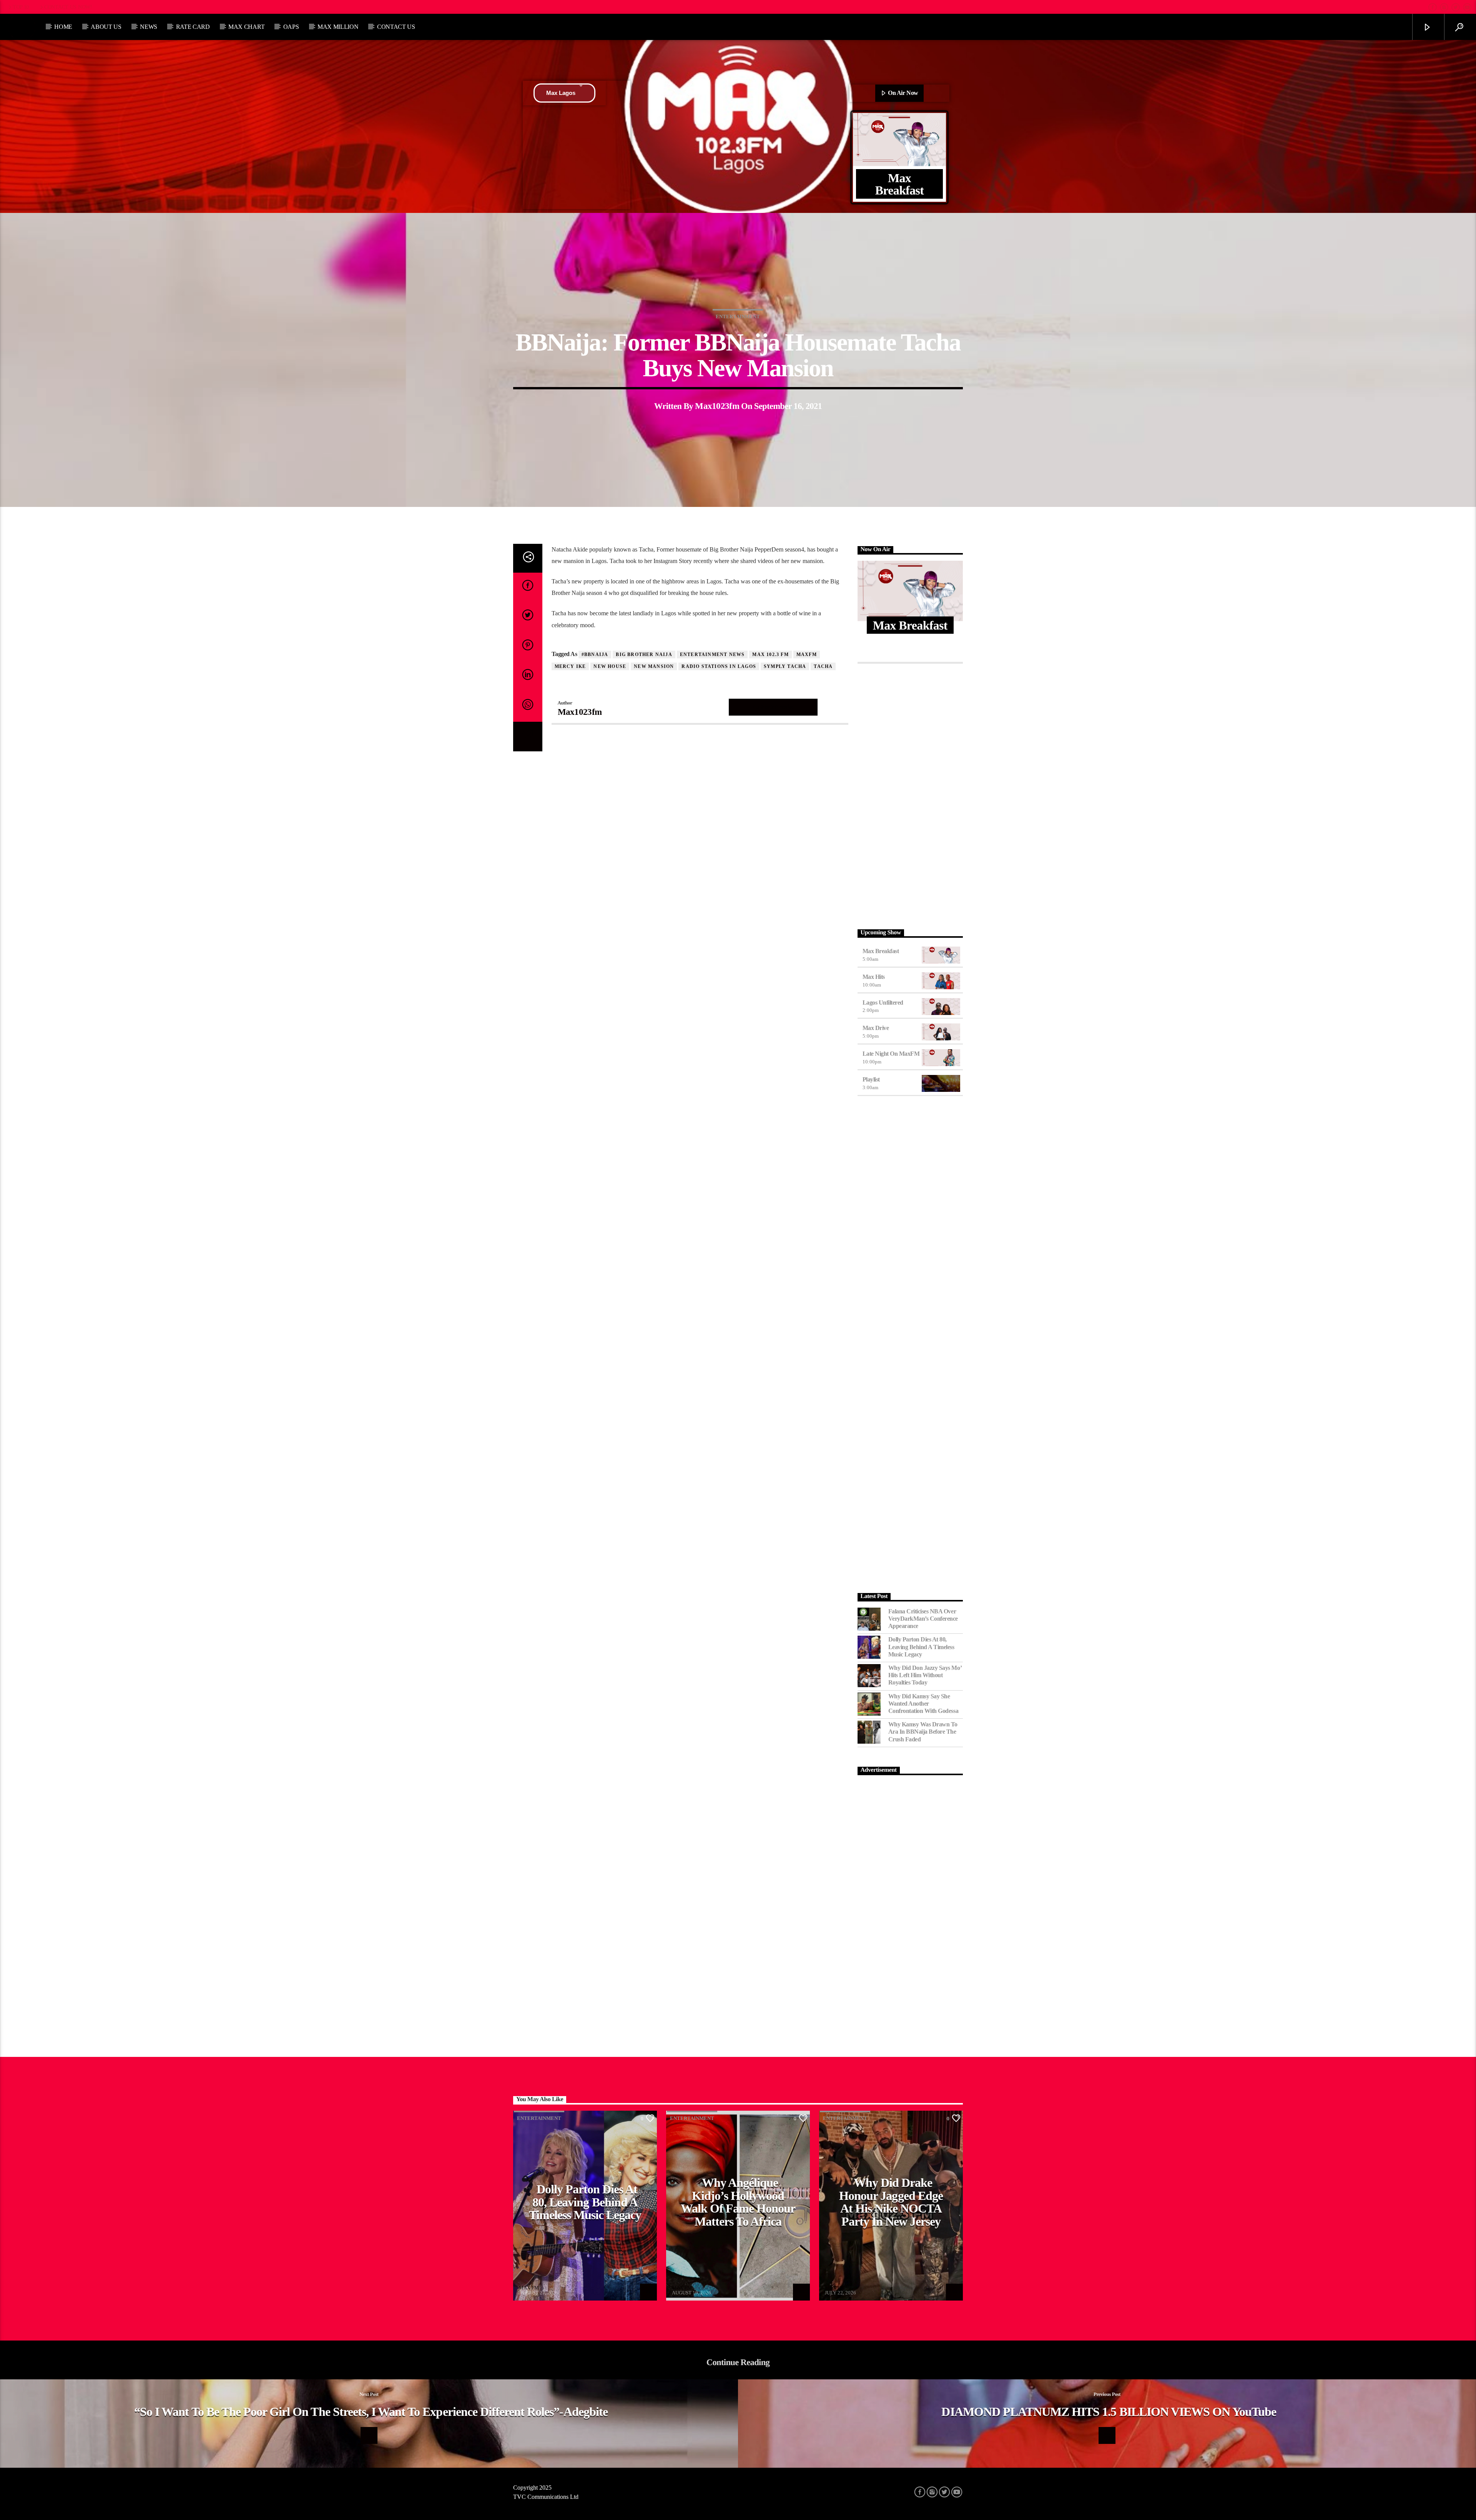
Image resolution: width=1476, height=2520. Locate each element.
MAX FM (529, 2288)
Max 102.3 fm (770, 655)
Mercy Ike (570, 666)
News (149, 27)
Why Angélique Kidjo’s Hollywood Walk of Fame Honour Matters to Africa (738, 2202)
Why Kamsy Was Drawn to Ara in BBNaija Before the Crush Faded (923, 1732)
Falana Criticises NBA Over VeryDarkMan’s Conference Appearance (923, 1619)
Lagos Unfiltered (883, 1003)
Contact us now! (68, 7)
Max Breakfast (881, 951)
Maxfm (807, 655)
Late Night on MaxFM (891, 1054)
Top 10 (21, 7)
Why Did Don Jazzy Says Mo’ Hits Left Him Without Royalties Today (925, 1675)
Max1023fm (717, 406)
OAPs (291, 27)
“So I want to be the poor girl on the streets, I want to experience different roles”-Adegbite (371, 2412)
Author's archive (773, 707)
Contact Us (396, 27)
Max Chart (246, 27)
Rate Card (193, 27)
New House (610, 666)
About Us (106, 27)
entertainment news (712, 655)
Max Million (338, 27)
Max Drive (876, 1028)
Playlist (871, 1079)
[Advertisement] (910, 794)
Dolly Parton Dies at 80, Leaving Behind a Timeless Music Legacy (921, 1647)
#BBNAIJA (595, 655)
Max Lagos (561, 93)
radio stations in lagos (719, 666)
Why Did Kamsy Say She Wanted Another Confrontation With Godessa (923, 1704)
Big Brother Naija (644, 655)
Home (63, 27)
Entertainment (738, 316)
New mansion (654, 666)
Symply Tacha (785, 666)
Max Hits (874, 977)
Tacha (823, 666)
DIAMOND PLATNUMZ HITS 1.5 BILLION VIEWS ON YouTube (1109, 2412)
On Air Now (903, 93)
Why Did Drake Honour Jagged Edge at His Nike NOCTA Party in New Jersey (891, 2202)
